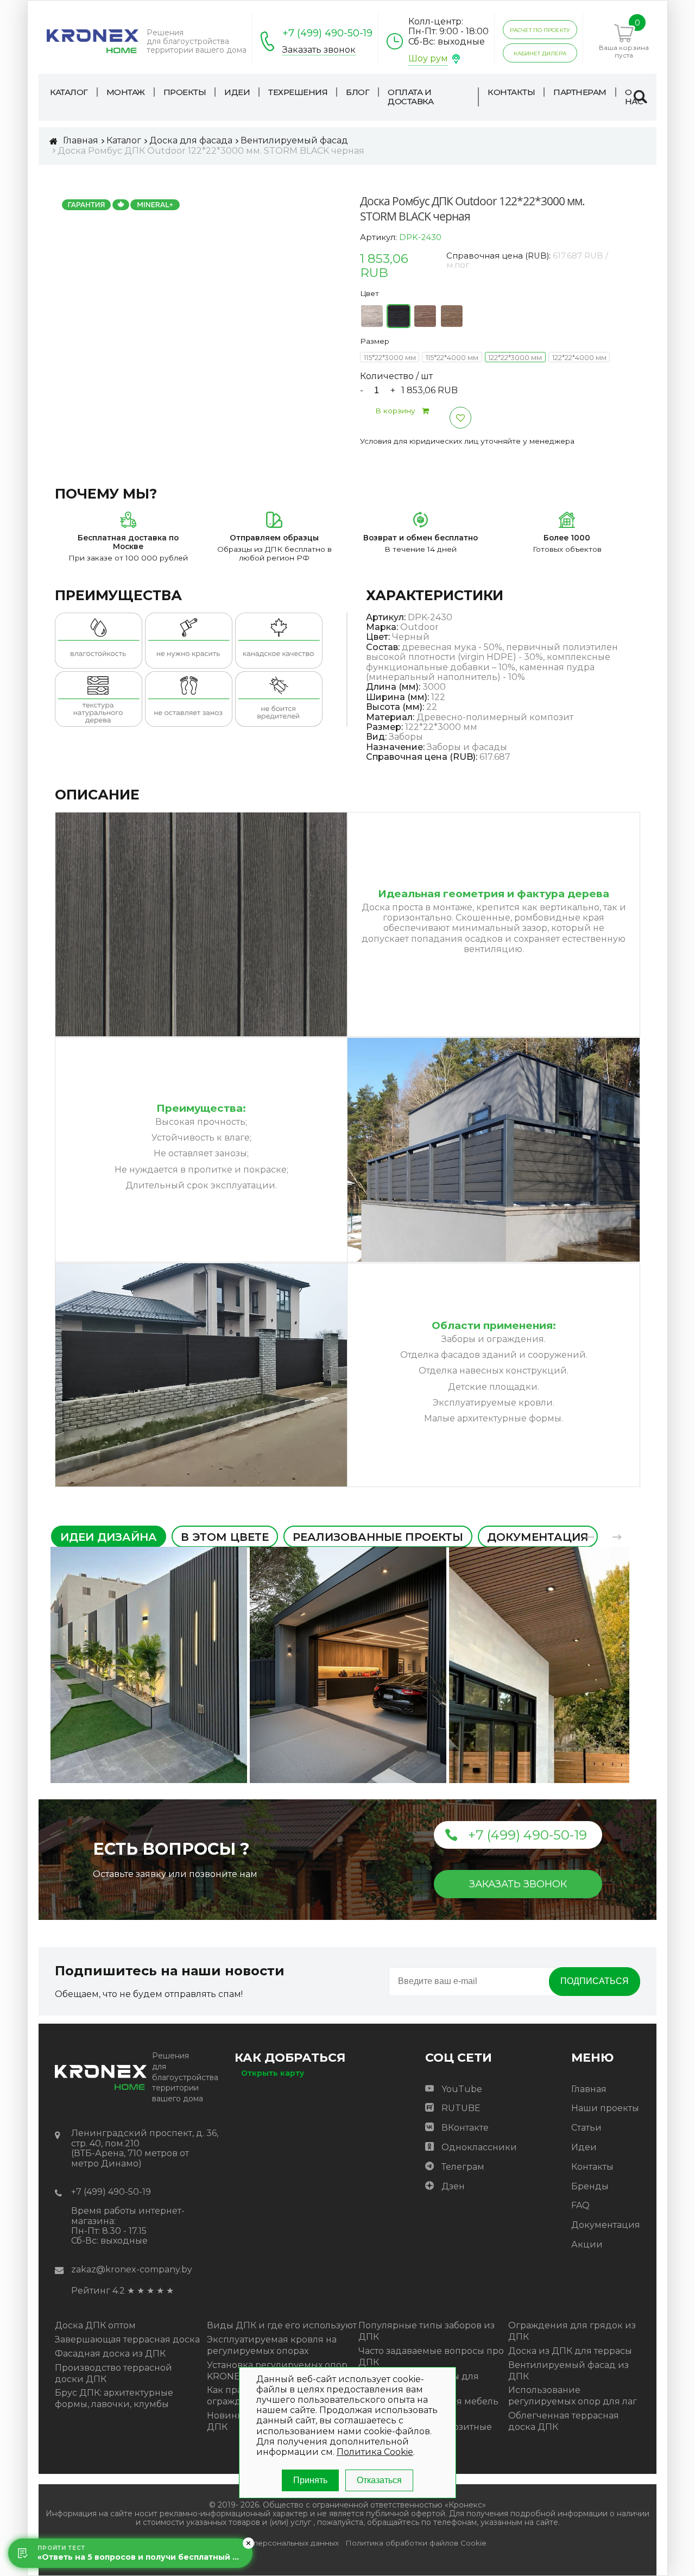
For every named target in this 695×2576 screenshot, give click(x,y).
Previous (590, 1537)
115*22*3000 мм (390, 358)
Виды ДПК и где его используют (282, 2325)
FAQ (580, 2205)
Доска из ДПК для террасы (570, 2351)
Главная (589, 2089)
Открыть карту (273, 2073)
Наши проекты (605, 2108)
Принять (310, 2480)
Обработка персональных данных (274, 2543)
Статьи (586, 2128)
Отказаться (379, 2480)
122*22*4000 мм (579, 358)
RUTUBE (461, 2108)
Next (617, 1537)
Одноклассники (479, 2147)
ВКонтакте (465, 2128)
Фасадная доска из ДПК (110, 2354)
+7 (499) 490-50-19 (327, 33)
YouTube (462, 2089)
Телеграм (463, 2167)
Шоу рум (428, 58)
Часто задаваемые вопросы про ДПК (431, 2357)
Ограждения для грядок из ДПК (572, 2331)
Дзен (453, 2186)
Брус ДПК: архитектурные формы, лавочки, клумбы (114, 2398)
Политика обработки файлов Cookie (416, 2543)
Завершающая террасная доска (127, 2339)
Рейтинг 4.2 (98, 2291)
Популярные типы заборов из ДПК (427, 2331)
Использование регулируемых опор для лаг (573, 2396)
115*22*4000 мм (452, 358)
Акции (587, 2244)
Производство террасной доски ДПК (113, 2373)
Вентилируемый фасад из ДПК (568, 2371)
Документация (606, 2225)
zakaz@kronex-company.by (132, 2269)
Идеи (584, 2147)
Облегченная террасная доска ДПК (564, 2421)
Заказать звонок (319, 50)
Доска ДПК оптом (95, 2325)
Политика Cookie (375, 2452)
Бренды (590, 2186)
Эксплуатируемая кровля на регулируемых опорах (272, 2345)
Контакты (592, 2167)
